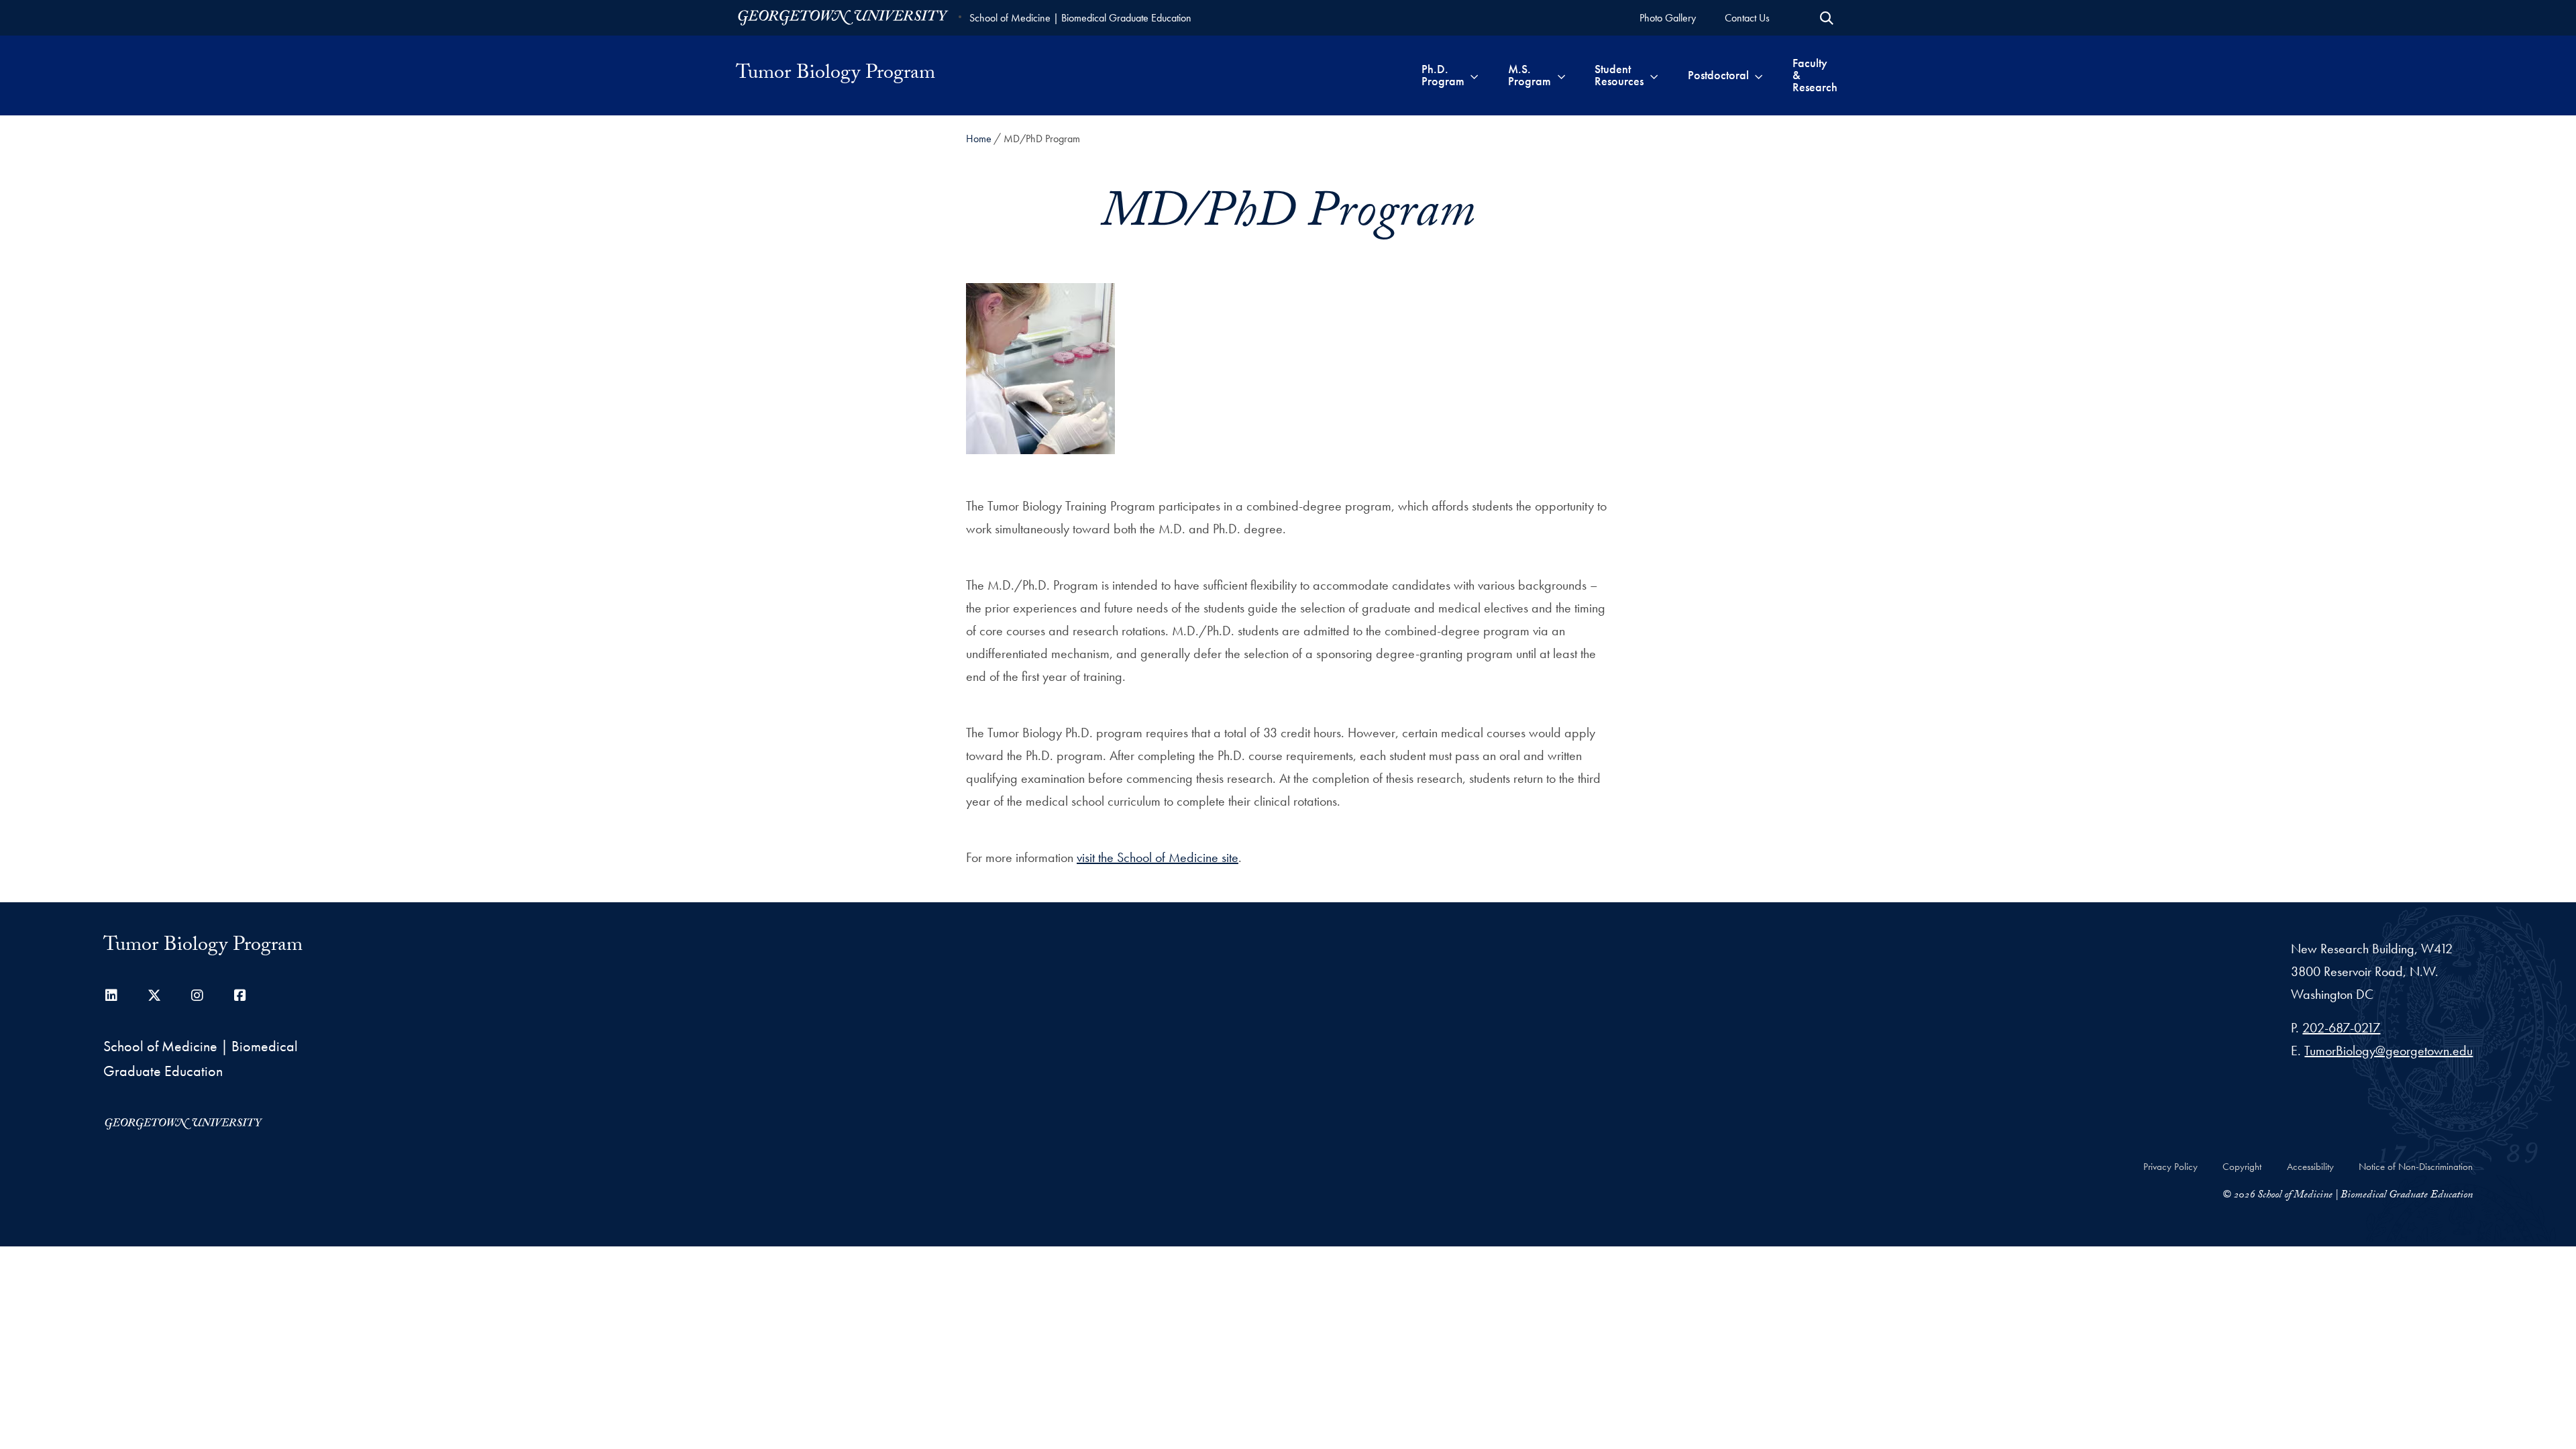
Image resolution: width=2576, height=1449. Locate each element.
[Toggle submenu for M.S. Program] (1561, 75)
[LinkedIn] (111, 996)
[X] (154, 996)
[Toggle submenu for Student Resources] (1654, 75)
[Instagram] (197, 996)
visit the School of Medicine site (1158, 857)
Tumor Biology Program (836, 75)
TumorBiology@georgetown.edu (2389, 1051)
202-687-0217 (2341, 1028)
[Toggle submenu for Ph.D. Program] (1474, 75)
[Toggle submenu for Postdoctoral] (1759, 75)
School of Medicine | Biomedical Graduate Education (1080, 18)
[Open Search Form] (1827, 18)
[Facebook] (240, 996)
